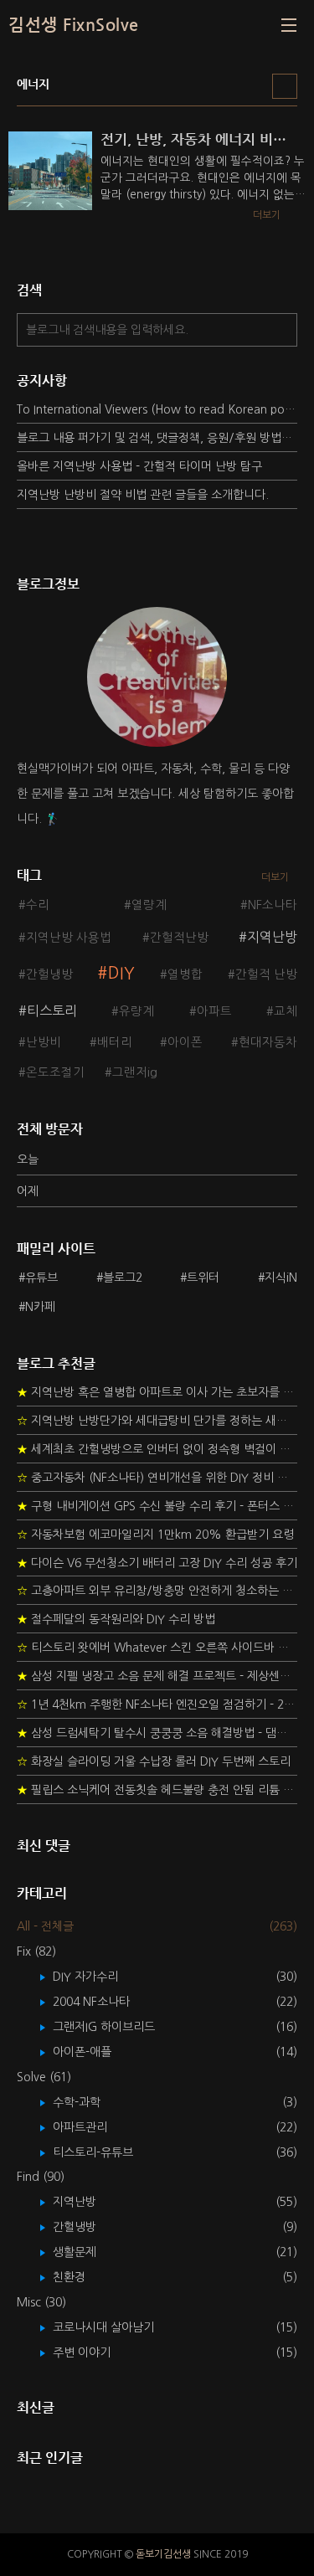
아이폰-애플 (94, 2052)
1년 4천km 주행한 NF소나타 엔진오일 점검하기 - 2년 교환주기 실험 (157, 1704)
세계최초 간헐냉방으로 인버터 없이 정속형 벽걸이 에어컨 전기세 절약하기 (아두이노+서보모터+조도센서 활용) (157, 1449)
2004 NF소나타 (103, 2002)
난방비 (44, 1042)
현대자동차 (268, 1042)
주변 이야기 (94, 2352)
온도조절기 (55, 1072)
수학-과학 (89, 2102)
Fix (36, 1951)
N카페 (40, 1307)
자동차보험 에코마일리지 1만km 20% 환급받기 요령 (155, 1535)
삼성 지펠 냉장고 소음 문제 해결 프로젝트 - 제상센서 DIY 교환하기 (157, 1676)
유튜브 (41, 1278)
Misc (41, 2302)
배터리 (115, 1042)
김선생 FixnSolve (74, 25)
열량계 (149, 905)
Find (41, 2177)
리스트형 (285, 86)
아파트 (214, 1011)
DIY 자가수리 (98, 1977)
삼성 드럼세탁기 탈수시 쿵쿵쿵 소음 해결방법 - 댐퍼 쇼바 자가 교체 (157, 1733)
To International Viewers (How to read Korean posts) (157, 409)
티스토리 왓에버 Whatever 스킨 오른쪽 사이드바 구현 (157, 1648)
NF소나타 (273, 905)
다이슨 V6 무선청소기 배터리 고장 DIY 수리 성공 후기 (157, 1563)
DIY (121, 973)
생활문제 (87, 2252)
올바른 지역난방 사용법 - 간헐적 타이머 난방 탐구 (139, 466)
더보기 (275, 877)
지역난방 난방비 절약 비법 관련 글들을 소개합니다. (143, 495)
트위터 (203, 1278)
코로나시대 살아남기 (116, 2327)
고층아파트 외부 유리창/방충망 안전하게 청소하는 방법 (157, 1591)
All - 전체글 (45, 1926)
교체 (286, 1011)
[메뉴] (289, 25)
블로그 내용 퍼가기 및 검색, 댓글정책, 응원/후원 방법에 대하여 (157, 438)
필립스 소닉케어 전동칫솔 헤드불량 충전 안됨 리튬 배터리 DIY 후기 (157, 1790)
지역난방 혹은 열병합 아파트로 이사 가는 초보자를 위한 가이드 (157, 1392)
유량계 (136, 1011)
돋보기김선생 (163, 2554)
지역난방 (272, 937)
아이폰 (185, 1042)
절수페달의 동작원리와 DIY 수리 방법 (116, 1619)
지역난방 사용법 (69, 938)
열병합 (185, 974)
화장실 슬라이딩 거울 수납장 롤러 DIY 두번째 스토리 (154, 1761)
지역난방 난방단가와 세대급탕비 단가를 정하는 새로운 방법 (157, 1421)
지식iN (281, 1278)
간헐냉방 (49, 974)
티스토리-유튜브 (105, 2152)
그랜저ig (135, 1072)
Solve (44, 2077)
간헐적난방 (179, 938)
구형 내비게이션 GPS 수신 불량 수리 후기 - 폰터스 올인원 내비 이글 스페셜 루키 (157, 1506)
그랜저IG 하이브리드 (116, 2027)
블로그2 (123, 1278)
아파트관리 (92, 2127)
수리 (38, 905)
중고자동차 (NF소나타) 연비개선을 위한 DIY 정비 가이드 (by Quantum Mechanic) (157, 1478)
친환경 (81, 2277)
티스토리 (52, 1010)
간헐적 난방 (266, 974)
